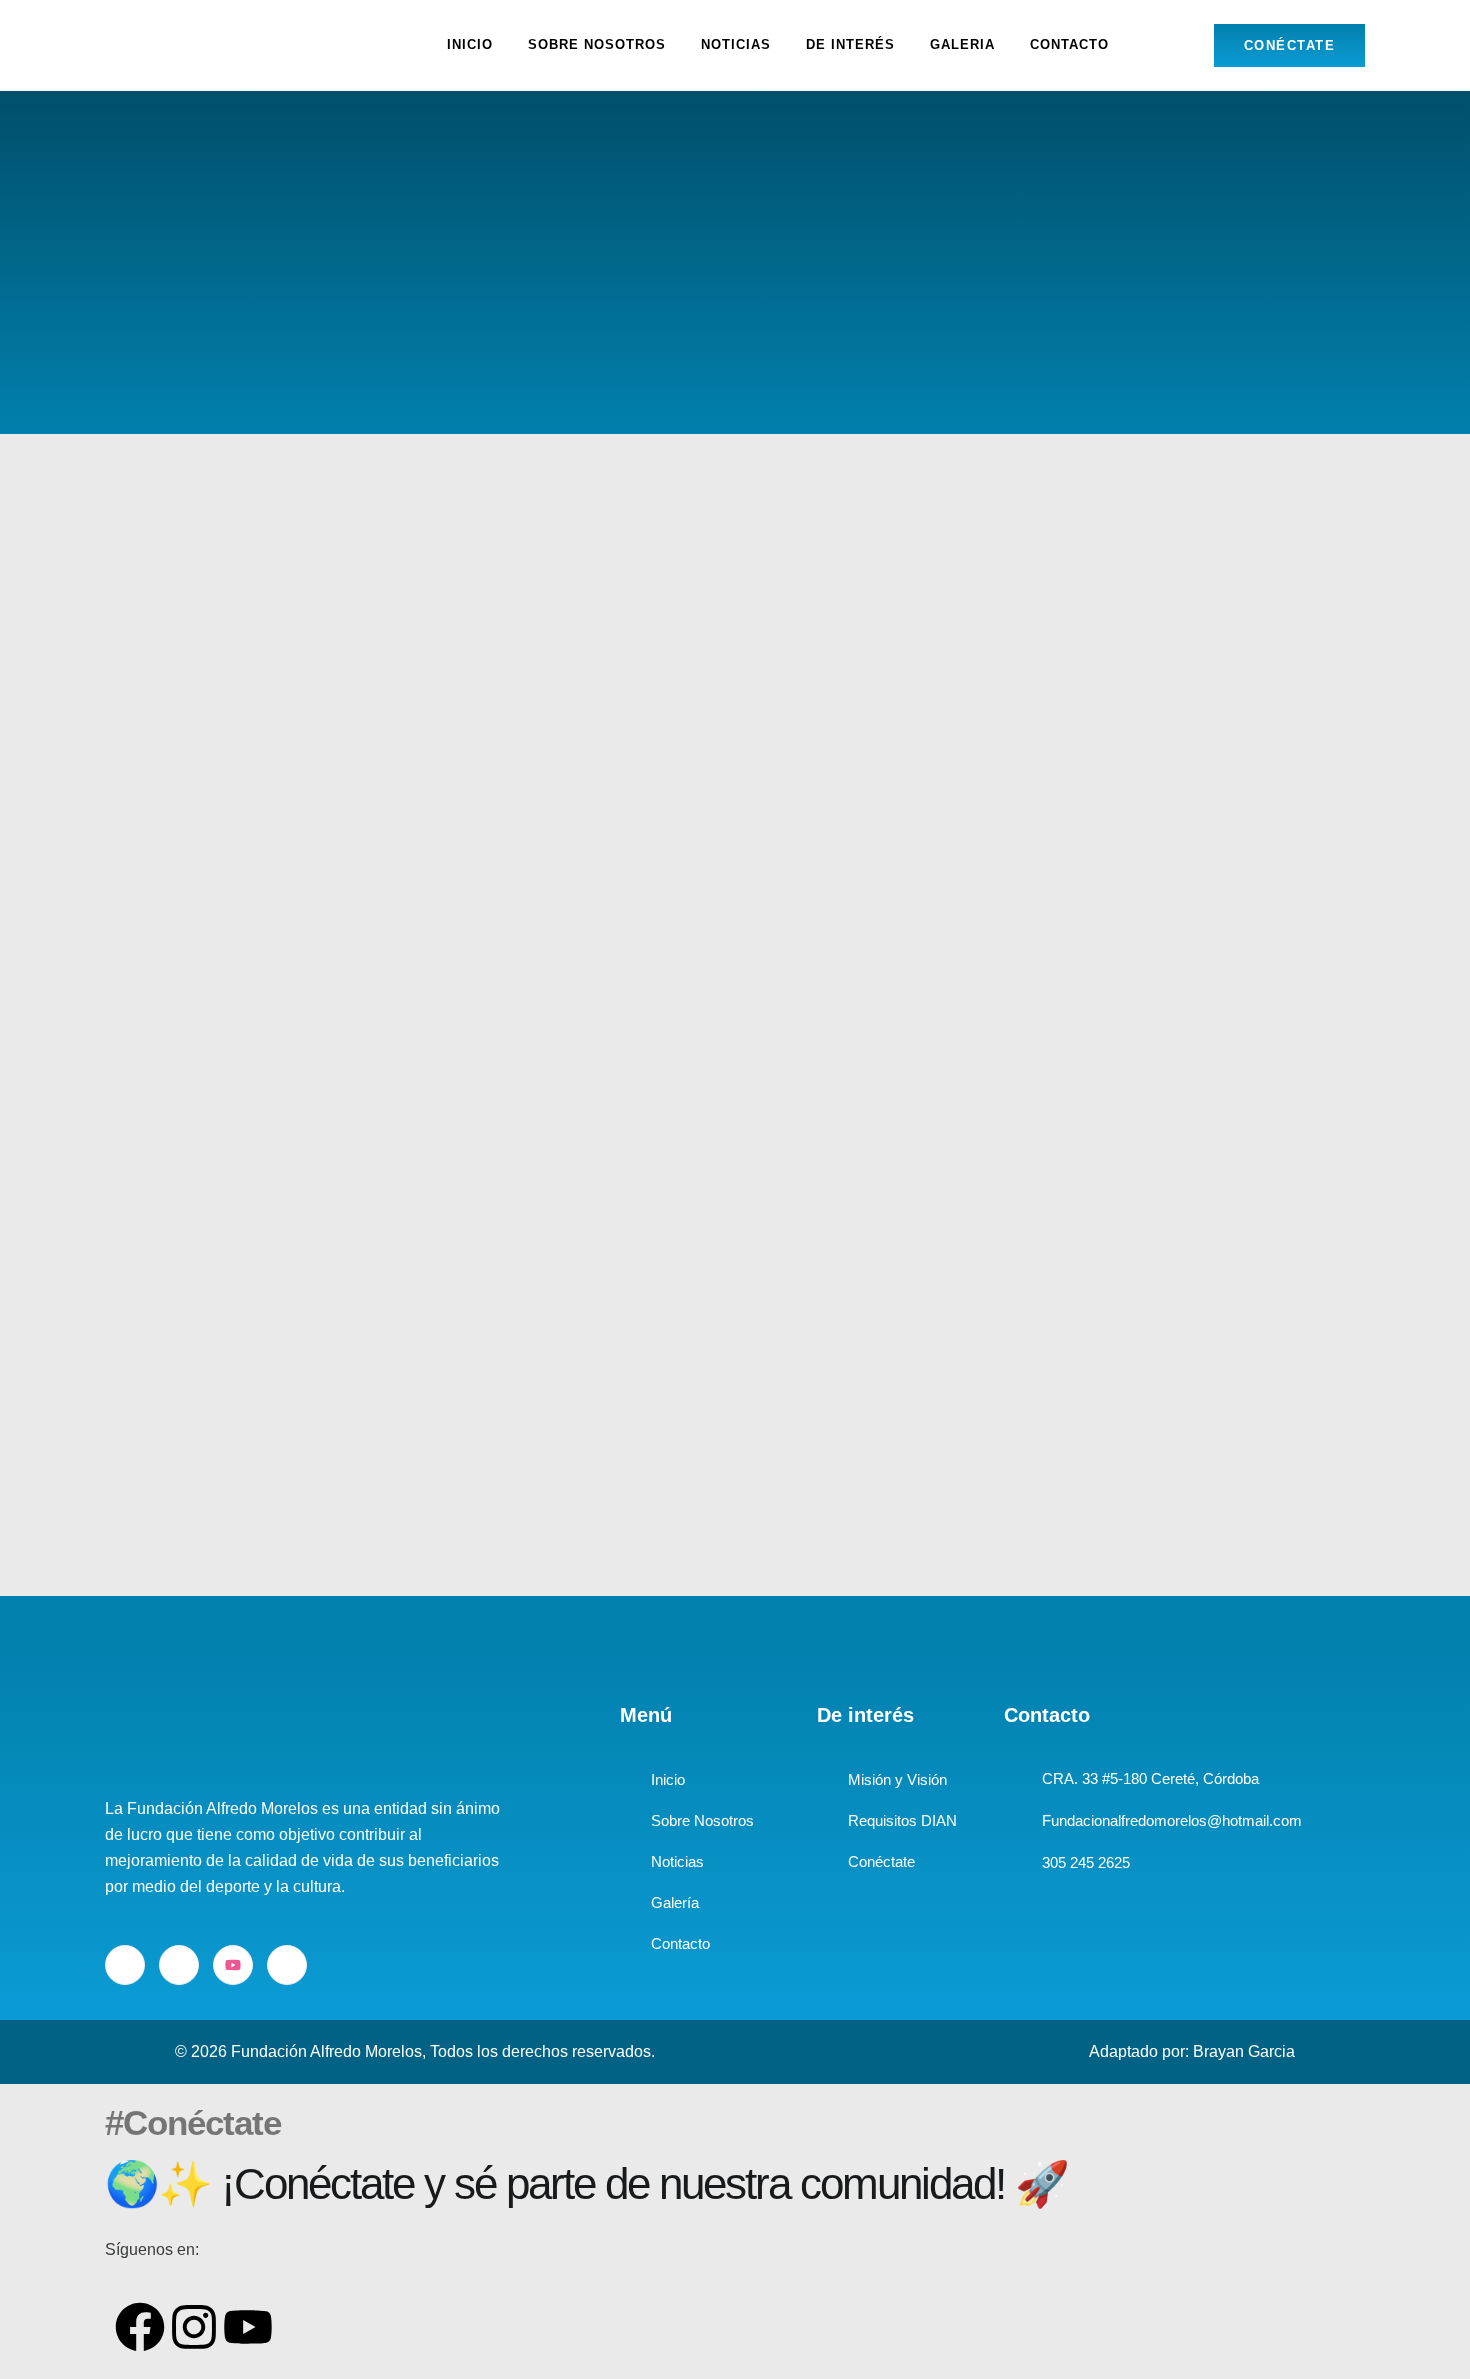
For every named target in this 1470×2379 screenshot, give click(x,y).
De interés (850, 44)
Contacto (1069, 44)
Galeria (962, 44)
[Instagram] (287, 1965)
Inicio (470, 44)
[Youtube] (233, 1965)
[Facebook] (125, 1965)
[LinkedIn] (179, 1965)
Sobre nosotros (597, 44)
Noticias (736, 44)
